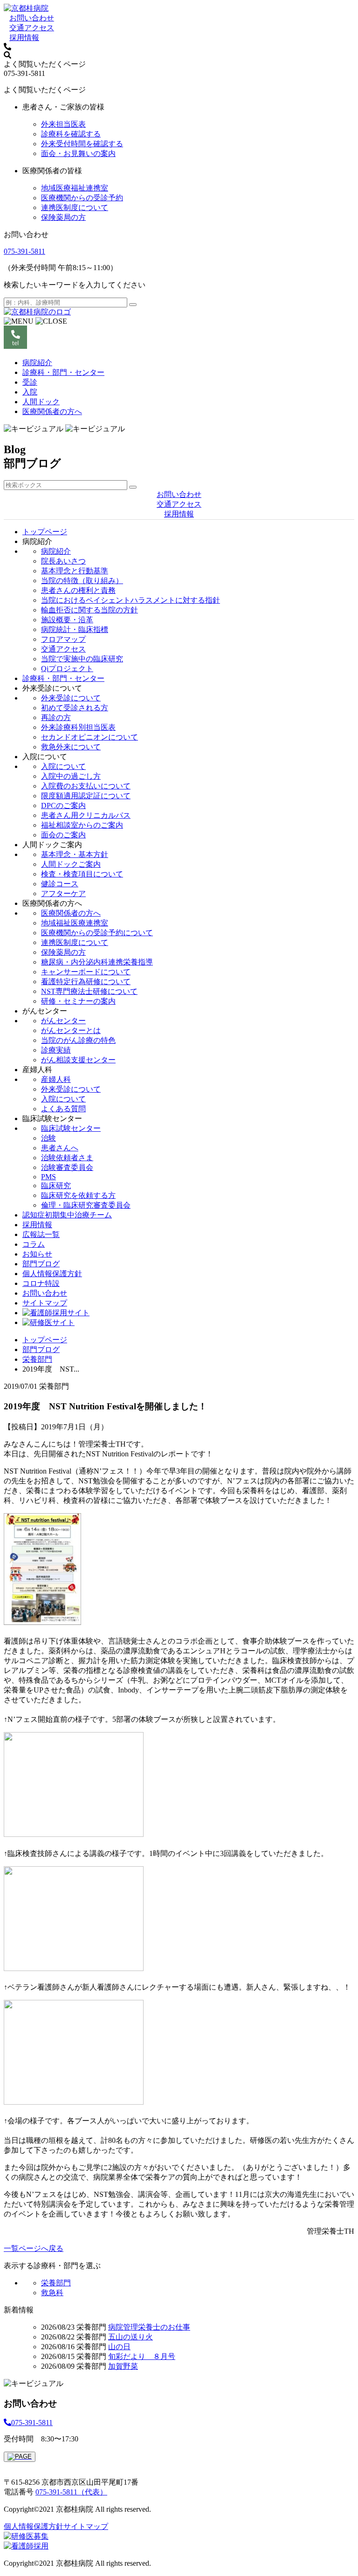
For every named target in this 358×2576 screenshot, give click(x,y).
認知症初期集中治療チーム (67, 1215)
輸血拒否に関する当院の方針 (89, 610)
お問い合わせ (32, 18)
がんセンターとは (71, 1030)
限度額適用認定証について (86, 796)
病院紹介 (37, 363)
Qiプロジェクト (67, 669)
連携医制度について (75, 207)
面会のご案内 (63, 835)
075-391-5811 (24, 251)
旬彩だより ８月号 (142, 2356)
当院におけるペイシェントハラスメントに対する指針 (131, 600)
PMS (48, 1177)
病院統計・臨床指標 (75, 629)
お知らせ (37, 1254)
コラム (34, 1244)
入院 (30, 392)
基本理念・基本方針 (75, 854)
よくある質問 (63, 1109)
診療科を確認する (71, 134)
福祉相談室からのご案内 (82, 825)
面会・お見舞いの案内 (78, 153)
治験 (48, 1138)
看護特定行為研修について (86, 982)
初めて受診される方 (75, 708)
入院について (63, 766)
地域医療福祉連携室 (75, 188)
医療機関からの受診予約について (97, 933)
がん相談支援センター (78, 1060)
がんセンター (63, 1021)
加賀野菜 (123, 2366)
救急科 (52, 2293)
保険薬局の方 (63, 217)
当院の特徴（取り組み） (82, 581)
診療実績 (56, 1050)
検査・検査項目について (82, 874)
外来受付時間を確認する (82, 144)
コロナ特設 (41, 1283)
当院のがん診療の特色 (78, 1040)
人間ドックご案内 (71, 864)
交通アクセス (32, 28)
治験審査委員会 (67, 1167)
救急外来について (71, 747)
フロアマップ (63, 639)
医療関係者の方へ (52, 411)
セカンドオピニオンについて (89, 737)
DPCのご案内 (63, 805)
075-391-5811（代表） (71, 2492)
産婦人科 (56, 1079)
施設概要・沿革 (67, 620)
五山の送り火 (131, 2337)
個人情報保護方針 (52, 1274)
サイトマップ (45, 1303)
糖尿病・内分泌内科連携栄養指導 (97, 962)
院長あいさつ (63, 561)
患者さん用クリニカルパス (86, 815)
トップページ (45, 532)
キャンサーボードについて (86, 972)
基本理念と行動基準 (75, 571)
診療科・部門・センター (63, 372)
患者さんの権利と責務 (78, 590)
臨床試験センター (71, 1128)
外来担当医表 (63, 124)
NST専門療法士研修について (89, 991)
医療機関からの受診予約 (82, 198)
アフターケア (63, 894)
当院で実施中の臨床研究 (82, 659)
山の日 (119, 2347)
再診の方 (56, 717)
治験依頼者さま (67, 1158)
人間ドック (41, 402)
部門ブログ (41, 1264)
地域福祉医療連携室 (75, 923)
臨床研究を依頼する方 (78, 1195)
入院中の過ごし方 (71, 776)
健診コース (60, 884)
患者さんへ (60, 1148)
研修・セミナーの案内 (78, 1001)
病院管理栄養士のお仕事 (149, 2327)
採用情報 (24, 37)
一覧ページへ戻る (34, 2248)
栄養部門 (37, 1359)
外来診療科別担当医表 (78, 727)
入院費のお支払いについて (86, 786)
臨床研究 (56, 1186)
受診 (30, 382)
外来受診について (71, 698)
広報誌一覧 (41, 1234)
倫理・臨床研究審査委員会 (86, 1205)
